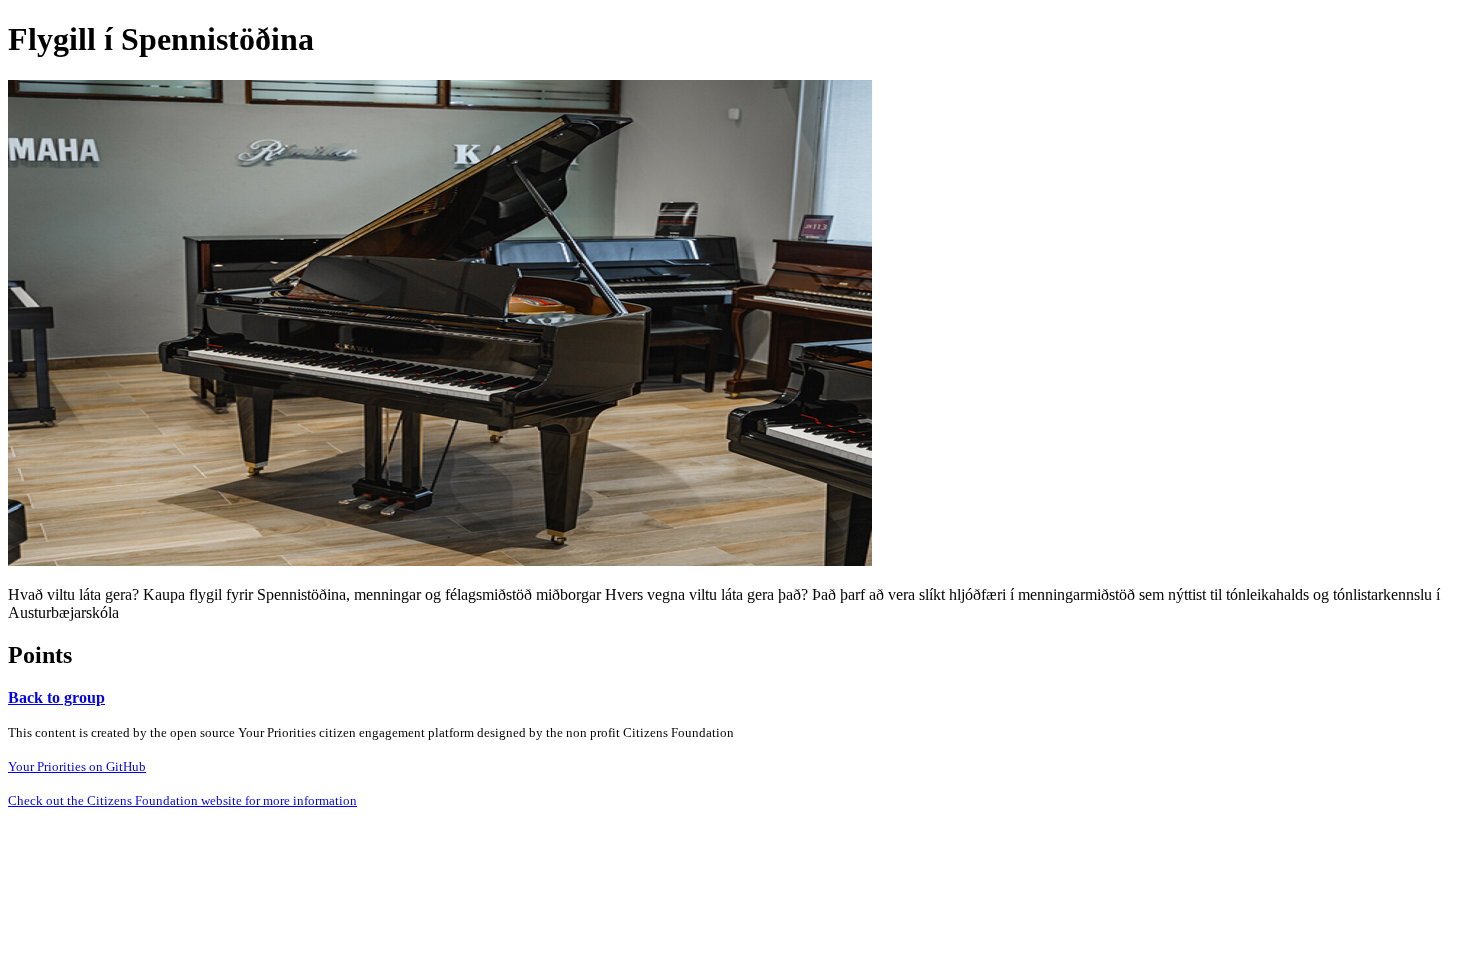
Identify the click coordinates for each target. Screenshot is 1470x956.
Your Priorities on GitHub (77, 766)
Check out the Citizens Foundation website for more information (182, 800)
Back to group (56, 697)
